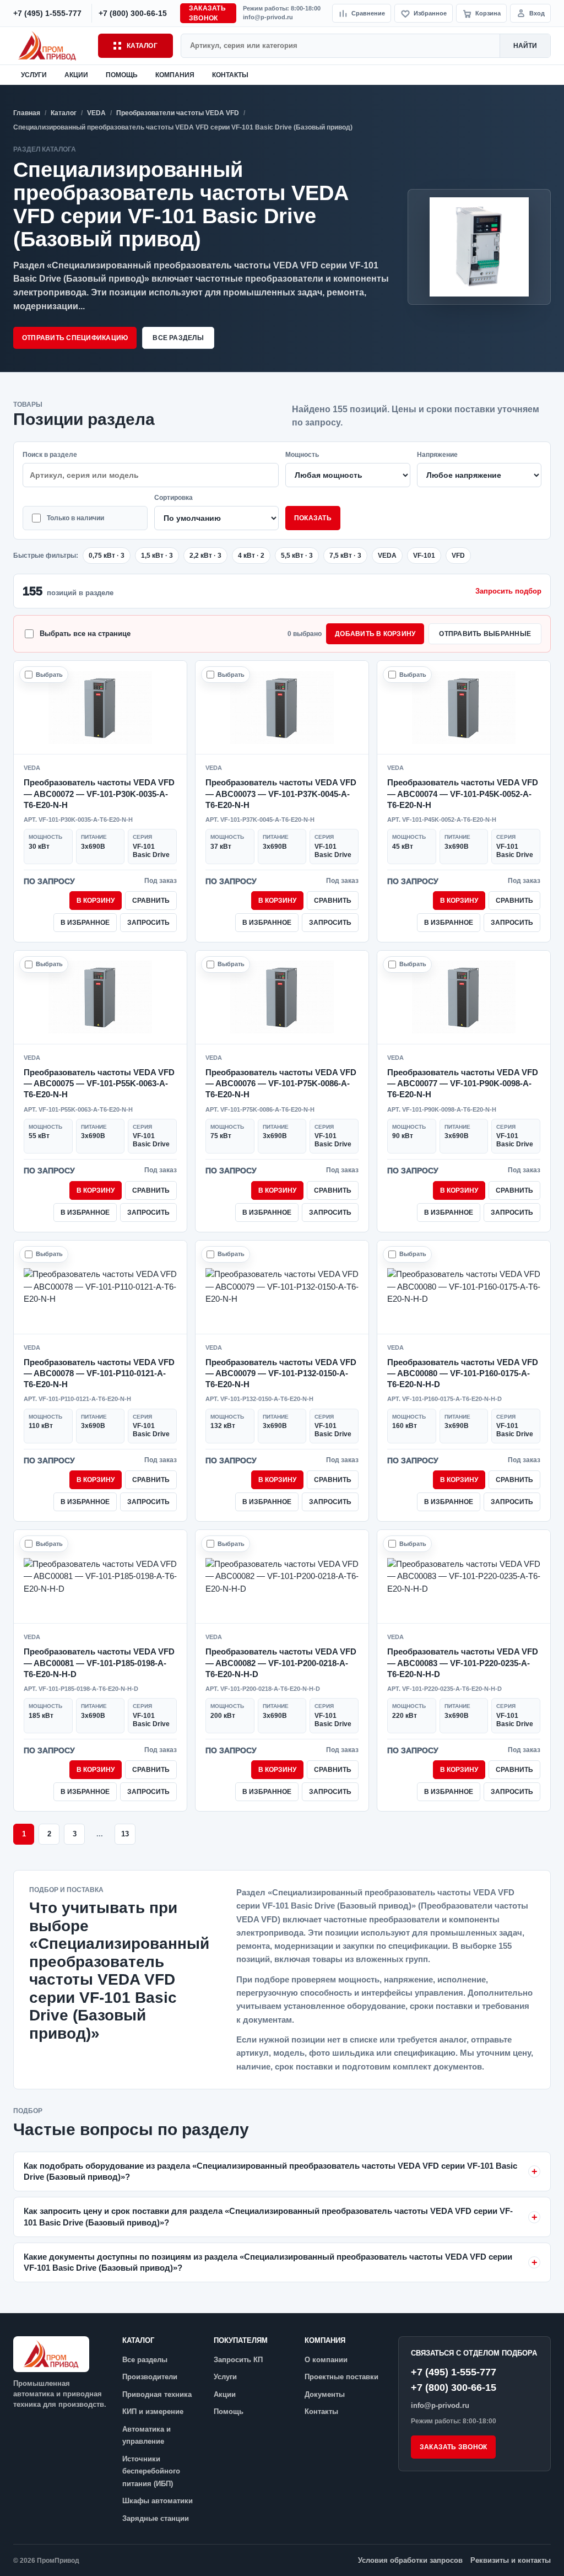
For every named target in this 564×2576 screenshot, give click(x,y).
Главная (27, 113)
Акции (76, 75)
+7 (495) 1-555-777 (454, 2372)
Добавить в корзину (375, 634)
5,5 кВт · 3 (297, 556)
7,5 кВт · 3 (345, 556)
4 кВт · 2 (251, 556)
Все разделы (178, 338)
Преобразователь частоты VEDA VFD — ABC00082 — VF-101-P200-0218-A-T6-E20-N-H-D (281, 1663)
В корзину (96, 901)
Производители (150, 2377)
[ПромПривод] (52, 45)
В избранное (85, 923)
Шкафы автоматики (158, 2501)
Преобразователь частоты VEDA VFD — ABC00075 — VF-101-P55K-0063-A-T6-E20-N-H (99, 1084)
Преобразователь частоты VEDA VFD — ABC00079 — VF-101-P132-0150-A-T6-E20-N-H (281, 1373)
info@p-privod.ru (268, 17)
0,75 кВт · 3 (107, 556)
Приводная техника (157, 2394)
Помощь (122, 75)
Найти (525, 46)
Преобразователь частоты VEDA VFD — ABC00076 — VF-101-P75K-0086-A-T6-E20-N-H (281, 1084)
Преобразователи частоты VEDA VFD (178, 113)
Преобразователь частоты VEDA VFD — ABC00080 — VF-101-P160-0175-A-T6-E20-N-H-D (463, 1373)
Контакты (230, 75)
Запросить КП (238, 2360)
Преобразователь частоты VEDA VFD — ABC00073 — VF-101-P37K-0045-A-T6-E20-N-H (281, 794)
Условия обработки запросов (410, 2560)
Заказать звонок (207, 13)
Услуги (34, 75)
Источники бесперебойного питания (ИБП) (151, 2471)
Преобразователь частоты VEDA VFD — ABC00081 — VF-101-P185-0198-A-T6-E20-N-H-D (99, 1663)
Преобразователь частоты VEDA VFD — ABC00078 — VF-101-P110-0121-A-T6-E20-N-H (99, 1373)
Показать (313, 518)
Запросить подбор (508, 591)
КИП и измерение (153, 2411)
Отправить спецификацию (75, 338)
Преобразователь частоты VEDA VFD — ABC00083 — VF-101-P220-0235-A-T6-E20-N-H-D (463, 1663)
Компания (175, 75)
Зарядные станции (156, 2518)
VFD (458, 556)
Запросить (148, 923)
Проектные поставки (341, 2377)
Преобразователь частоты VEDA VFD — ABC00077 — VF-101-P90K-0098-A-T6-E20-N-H (463, 1084)
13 (125, 1834)
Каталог (142, 46)
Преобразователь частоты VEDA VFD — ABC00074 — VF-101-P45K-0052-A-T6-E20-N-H (463, 794)
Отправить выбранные (485, 634)
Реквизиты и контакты (511, 2560)
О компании (326, 2360)
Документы (325, 2394)
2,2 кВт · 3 (205, 556)
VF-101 (424, 556)
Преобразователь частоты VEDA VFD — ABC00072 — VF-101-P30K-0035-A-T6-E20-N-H (99, 794)
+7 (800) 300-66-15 (454, 2388)
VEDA (96, 113)
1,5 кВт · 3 (157, 556)
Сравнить (151, 901)
